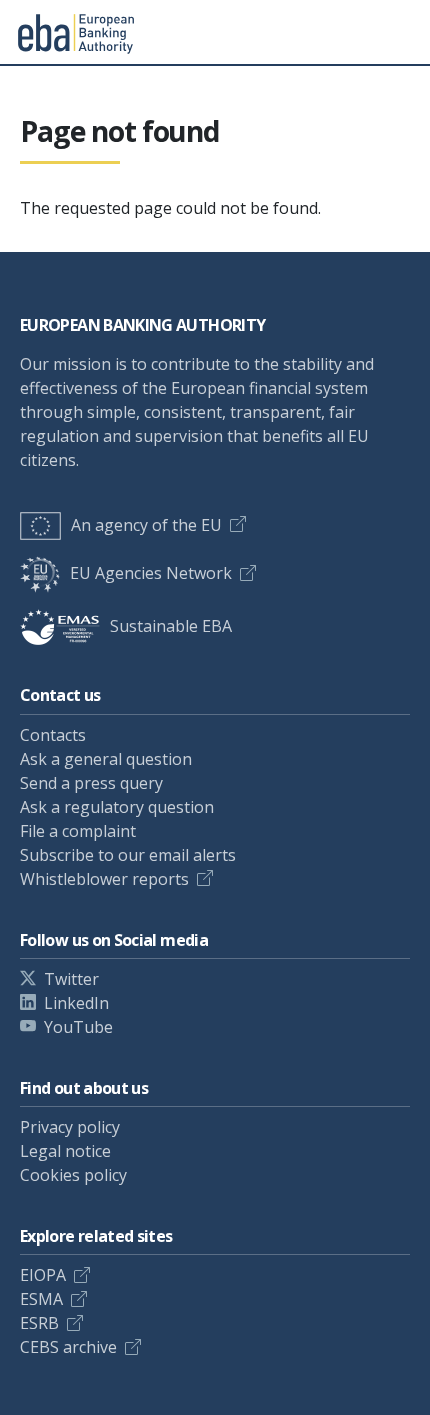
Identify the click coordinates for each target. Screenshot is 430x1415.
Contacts (53, 735)
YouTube (78, 1027)
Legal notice (65, 1151)
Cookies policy (73, 1175)
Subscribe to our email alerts (128, 855)
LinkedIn (76, 1003)
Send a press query (91, 783)
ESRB (39, 1323)
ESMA (41, 1299)
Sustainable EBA (171, 626)
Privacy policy (70, 1127)
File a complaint (78, 831)
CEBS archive (68, 1347)
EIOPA (43, 1275)
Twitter (71, 979)
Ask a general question (106, 759)
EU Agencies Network (151, 573)
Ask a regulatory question (117, 807)
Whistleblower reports (104, 879)
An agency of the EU (146, 525)
